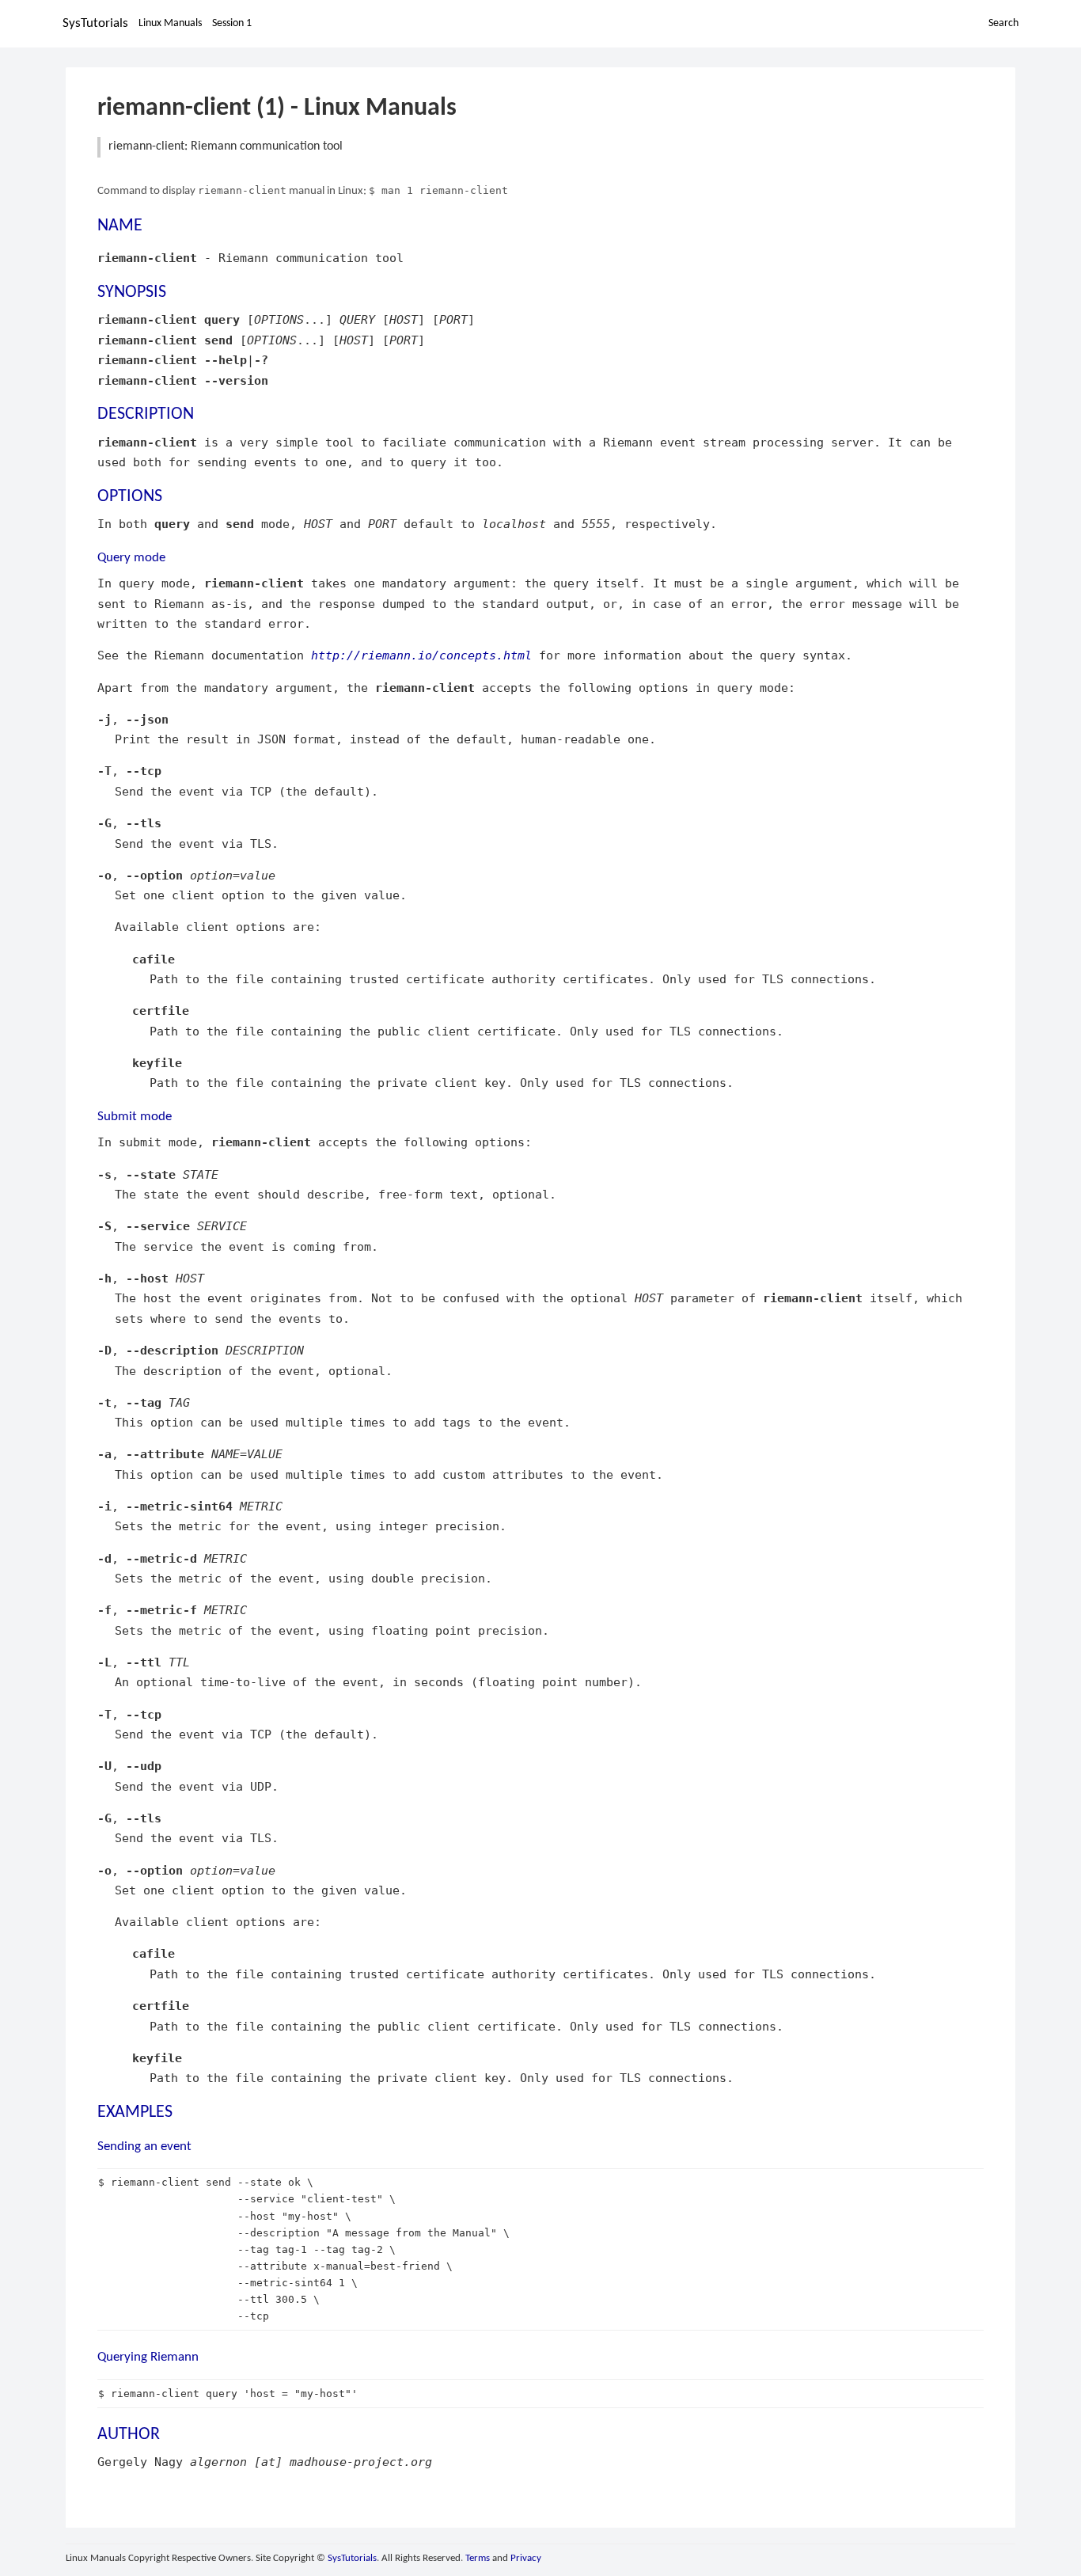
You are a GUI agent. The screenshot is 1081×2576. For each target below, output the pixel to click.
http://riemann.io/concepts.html (421, 655)
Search (1003, 23)
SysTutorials (95, 23)
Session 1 (232, 23)
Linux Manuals (170, 23)
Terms (478, 2558)
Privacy (526, 2558)
